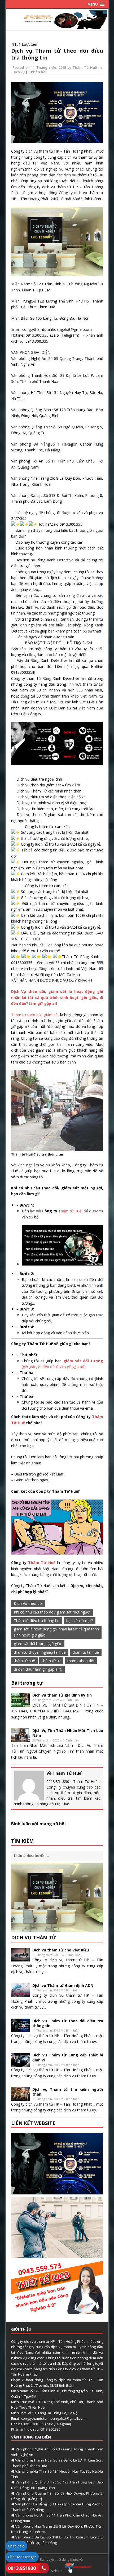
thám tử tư (51, 1661)
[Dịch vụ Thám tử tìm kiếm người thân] (20, 2098)
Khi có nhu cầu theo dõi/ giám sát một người (52, 1612)
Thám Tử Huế (85, 67)
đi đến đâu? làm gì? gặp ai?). (38, 1669)
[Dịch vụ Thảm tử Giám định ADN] (20, 1994)
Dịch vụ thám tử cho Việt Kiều (61, 1950)
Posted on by (43, 67)
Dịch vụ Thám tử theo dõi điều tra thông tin (57, 54)
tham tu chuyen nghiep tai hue (40, 1652)
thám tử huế (24, 1661)
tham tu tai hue (86, 1652)
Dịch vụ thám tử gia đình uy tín (62, 1695)
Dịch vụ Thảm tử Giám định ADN (63, 1985)
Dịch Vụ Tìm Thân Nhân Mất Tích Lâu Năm (68, 1733)
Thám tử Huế (70, 1211)
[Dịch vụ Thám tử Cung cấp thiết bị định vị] (20, 2064)
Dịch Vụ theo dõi (28, 1603)
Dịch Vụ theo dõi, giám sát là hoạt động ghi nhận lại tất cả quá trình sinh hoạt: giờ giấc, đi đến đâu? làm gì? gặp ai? (57, 997)
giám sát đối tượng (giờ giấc (38, 1644)
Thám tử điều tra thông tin (37, 1621)
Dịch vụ (19, 72)
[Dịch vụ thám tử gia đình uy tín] (20, 1704)
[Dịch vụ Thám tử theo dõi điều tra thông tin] (20, 2029)
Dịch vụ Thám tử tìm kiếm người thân (68, 2092)
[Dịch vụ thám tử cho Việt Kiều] (20, 1958)
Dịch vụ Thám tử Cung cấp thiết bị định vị (68, 2057)
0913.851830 (22, 2568)
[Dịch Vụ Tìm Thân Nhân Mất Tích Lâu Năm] (20, 1739)
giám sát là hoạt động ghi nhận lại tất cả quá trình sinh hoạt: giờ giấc (56, 1632)
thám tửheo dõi (81, 1661)
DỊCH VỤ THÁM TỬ (34, 1937)
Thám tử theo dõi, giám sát (36, 1015)
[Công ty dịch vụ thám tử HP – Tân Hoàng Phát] (57, 26)
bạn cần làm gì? (80, 1621)
